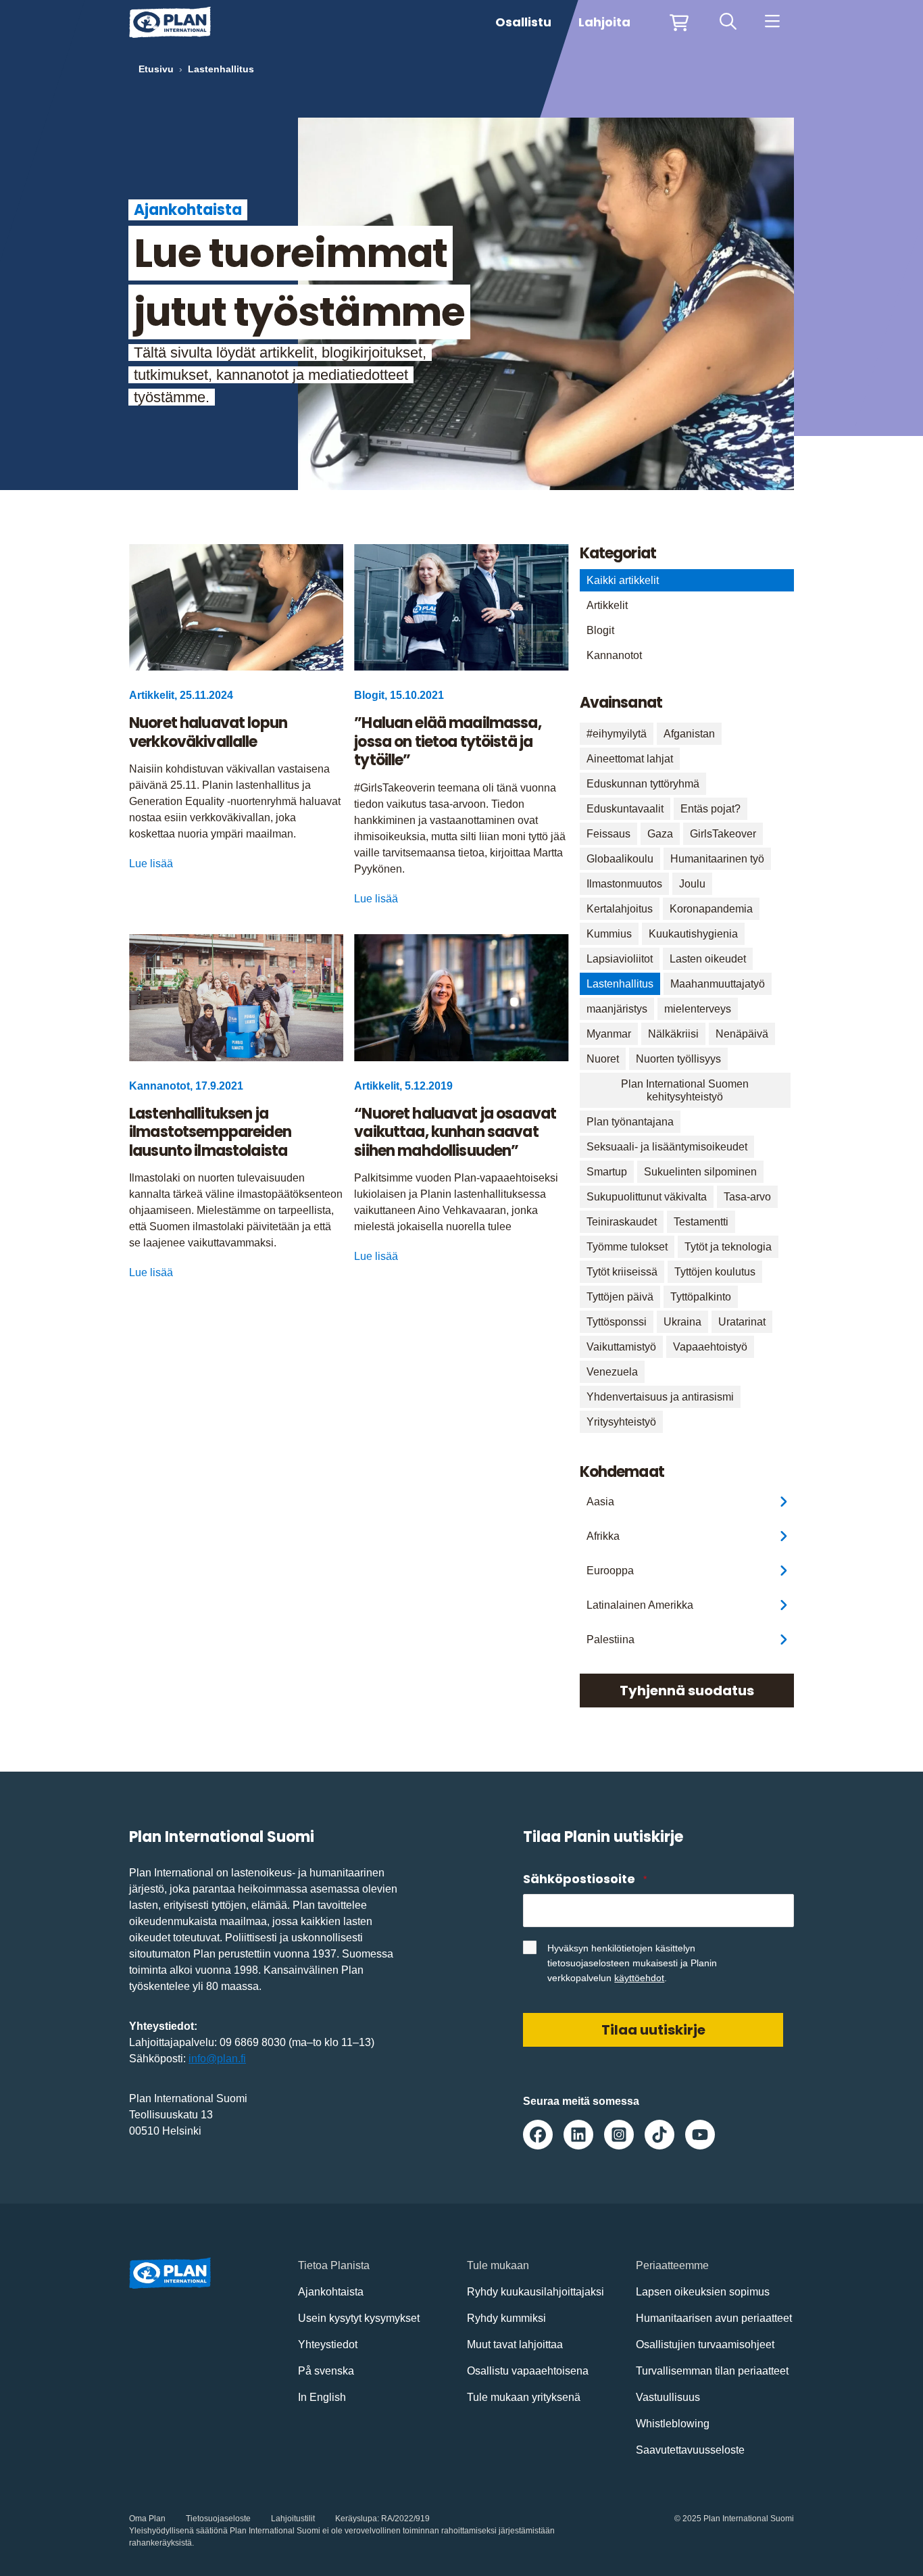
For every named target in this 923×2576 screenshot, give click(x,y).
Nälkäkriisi (673, 1034)
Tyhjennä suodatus (687, 1691)
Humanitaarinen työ (717, 859)
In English (322, 2397)
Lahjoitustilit (293, 2519)
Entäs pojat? (710, 809)
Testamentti (701, 1222)
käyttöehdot (639, 1978)
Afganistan (689, 734)
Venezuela (612, 1372)
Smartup (607, 1172)
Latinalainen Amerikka (640, 1605)
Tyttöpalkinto (701, 1297)
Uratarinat (742, 1322)
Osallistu (523, 22)
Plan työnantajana (630, 1122)
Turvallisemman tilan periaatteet (712, 2371)
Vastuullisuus (668, 2397)
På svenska (326, 2371)
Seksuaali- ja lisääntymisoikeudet (667, 1147)
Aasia (600, 1502)
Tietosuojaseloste (218, 2519)
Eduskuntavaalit (625, 809)
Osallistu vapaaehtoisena (528, 2371)
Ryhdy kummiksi (506, 2318)
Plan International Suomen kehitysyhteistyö (685, 1090)
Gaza (660, 834)
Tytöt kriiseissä (622, 1272)
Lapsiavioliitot (620, 959)
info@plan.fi (217, 2059)
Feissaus (608, 834)
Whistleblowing (673, 2424)
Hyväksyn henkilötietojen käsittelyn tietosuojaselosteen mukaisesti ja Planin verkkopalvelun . (632, 1963)
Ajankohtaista (331, 2292)
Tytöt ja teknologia (728, 1247)
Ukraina (682, 1322)
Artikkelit (607, 605)
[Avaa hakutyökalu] (728, 22)
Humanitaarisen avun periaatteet (714, 2318)
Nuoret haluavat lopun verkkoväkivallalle (208, 732)
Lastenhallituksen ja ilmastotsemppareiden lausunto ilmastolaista (210, 1133)
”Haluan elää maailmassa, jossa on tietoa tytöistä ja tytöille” (447, 742)
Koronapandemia (711, 909)
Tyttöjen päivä (620, 1297)
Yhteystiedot (328, 2344)
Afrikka (603, 1536)
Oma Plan (147, 2519)
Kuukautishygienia (693, 934)
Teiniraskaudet (622, 1222)
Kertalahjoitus (620, 909)
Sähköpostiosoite (584, 1879)
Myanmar (609, 1034)
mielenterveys (698, 1009)
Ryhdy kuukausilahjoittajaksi (535, 2292)
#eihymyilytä (617, 734)
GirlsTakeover (723, 834)
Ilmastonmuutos (624, 884)
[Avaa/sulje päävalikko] (772, 22)
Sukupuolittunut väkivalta (647, 1197)
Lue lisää (151, 864)
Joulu (692, 884)
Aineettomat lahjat (630, 759)
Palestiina (610, 1639)
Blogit (600, 630)
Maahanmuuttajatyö (718, 984)
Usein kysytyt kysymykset (359, 2318)
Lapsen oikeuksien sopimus (703, 2292)
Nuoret (603, 1059)
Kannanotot (614, 655)
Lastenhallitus (620, 984)
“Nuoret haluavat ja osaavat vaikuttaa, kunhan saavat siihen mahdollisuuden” (455, 1133)
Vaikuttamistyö (621, 1347)
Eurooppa (610, 1571)
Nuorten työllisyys (678, 1059)
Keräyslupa (356, 2519)
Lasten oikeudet (708, 959)
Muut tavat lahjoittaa (515, 2344)
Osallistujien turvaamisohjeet (705, 2344)
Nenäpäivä (742, 1034)
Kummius (609, 934)
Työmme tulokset (627, 1247)
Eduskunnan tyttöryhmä (643, 784)
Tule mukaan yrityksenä (524, 2397)
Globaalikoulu (620, 859)
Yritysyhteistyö (621, 1422)
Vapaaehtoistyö (710, 1347)
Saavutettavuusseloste (690, 2450)
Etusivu (156, 69)
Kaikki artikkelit (623, 580)
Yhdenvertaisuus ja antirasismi (660, 1397)
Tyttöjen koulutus (715, 1272)
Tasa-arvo (747, 1197)
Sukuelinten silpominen (700, 1172)
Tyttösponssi (617, 1322)
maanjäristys (617, 1009)
